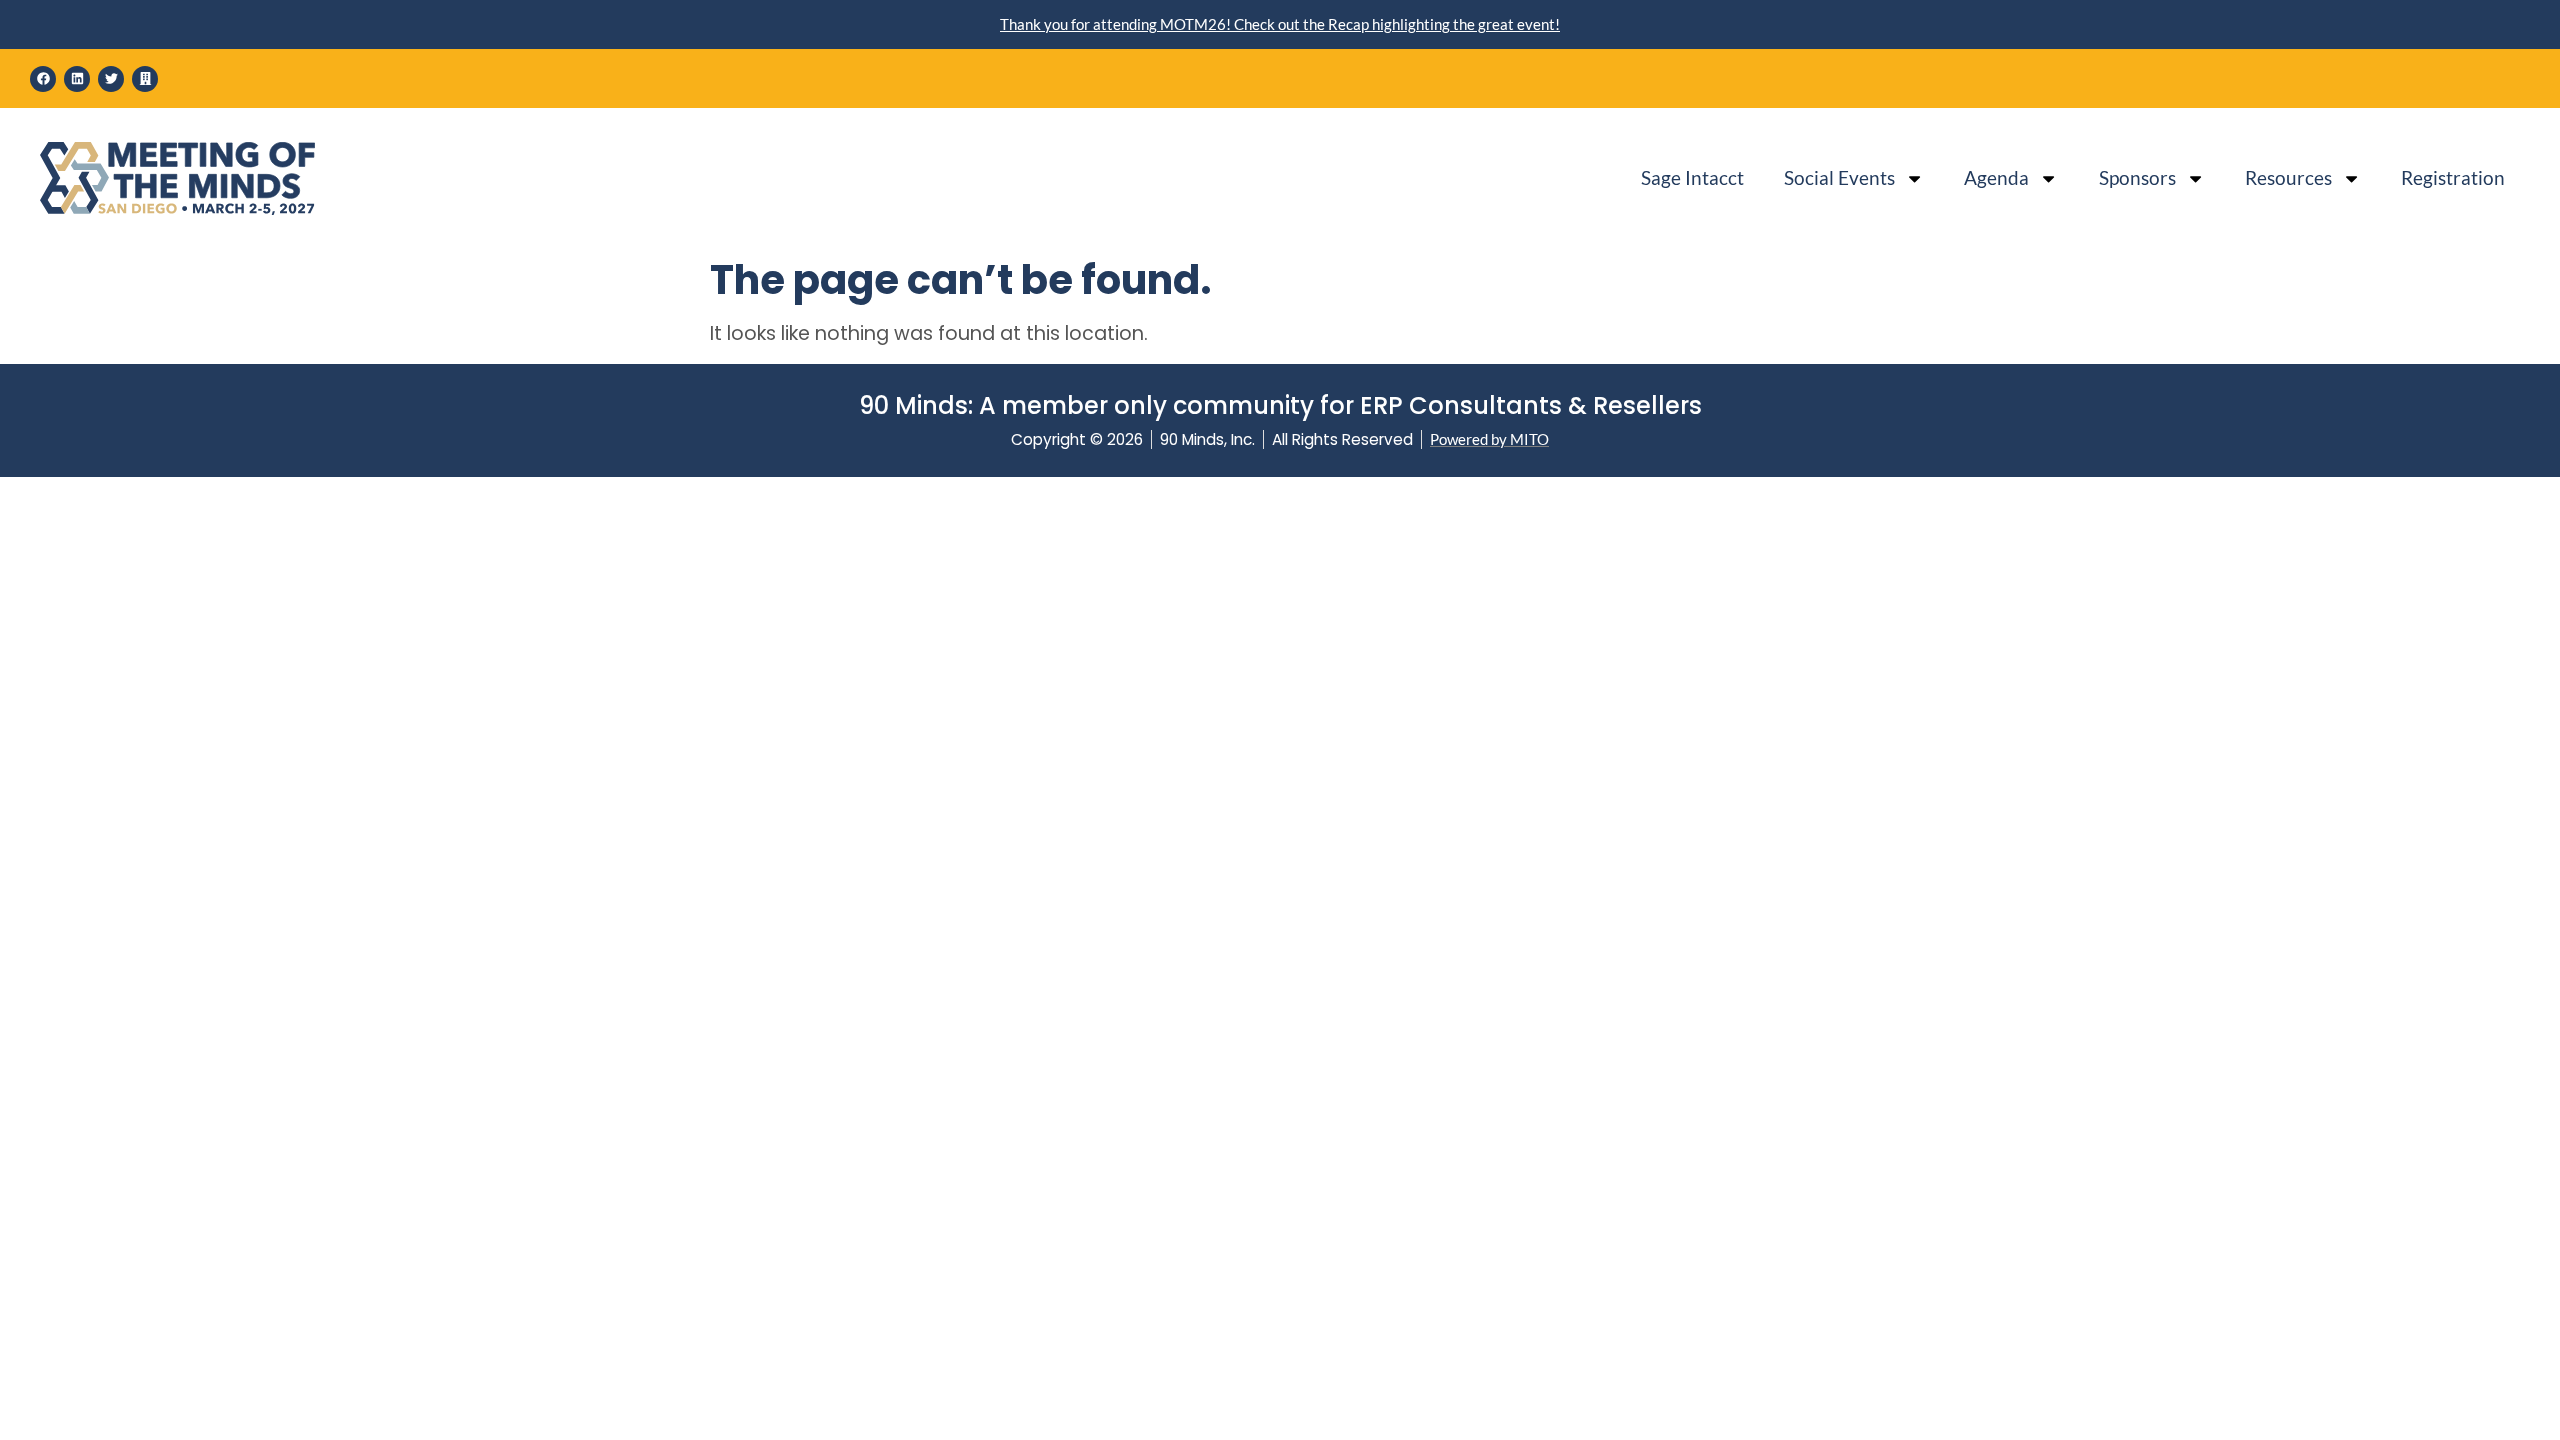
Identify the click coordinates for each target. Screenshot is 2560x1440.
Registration (2453, 177)
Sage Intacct (1692, 177)
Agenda (1996, 177)
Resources (2288, 177)
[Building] (145, 79)
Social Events (1839, 177)
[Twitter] (111, 79)
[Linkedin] (77, 79)
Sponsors (2137, 177)
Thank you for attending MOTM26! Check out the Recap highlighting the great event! (1280, 24)
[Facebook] (43, 79)
